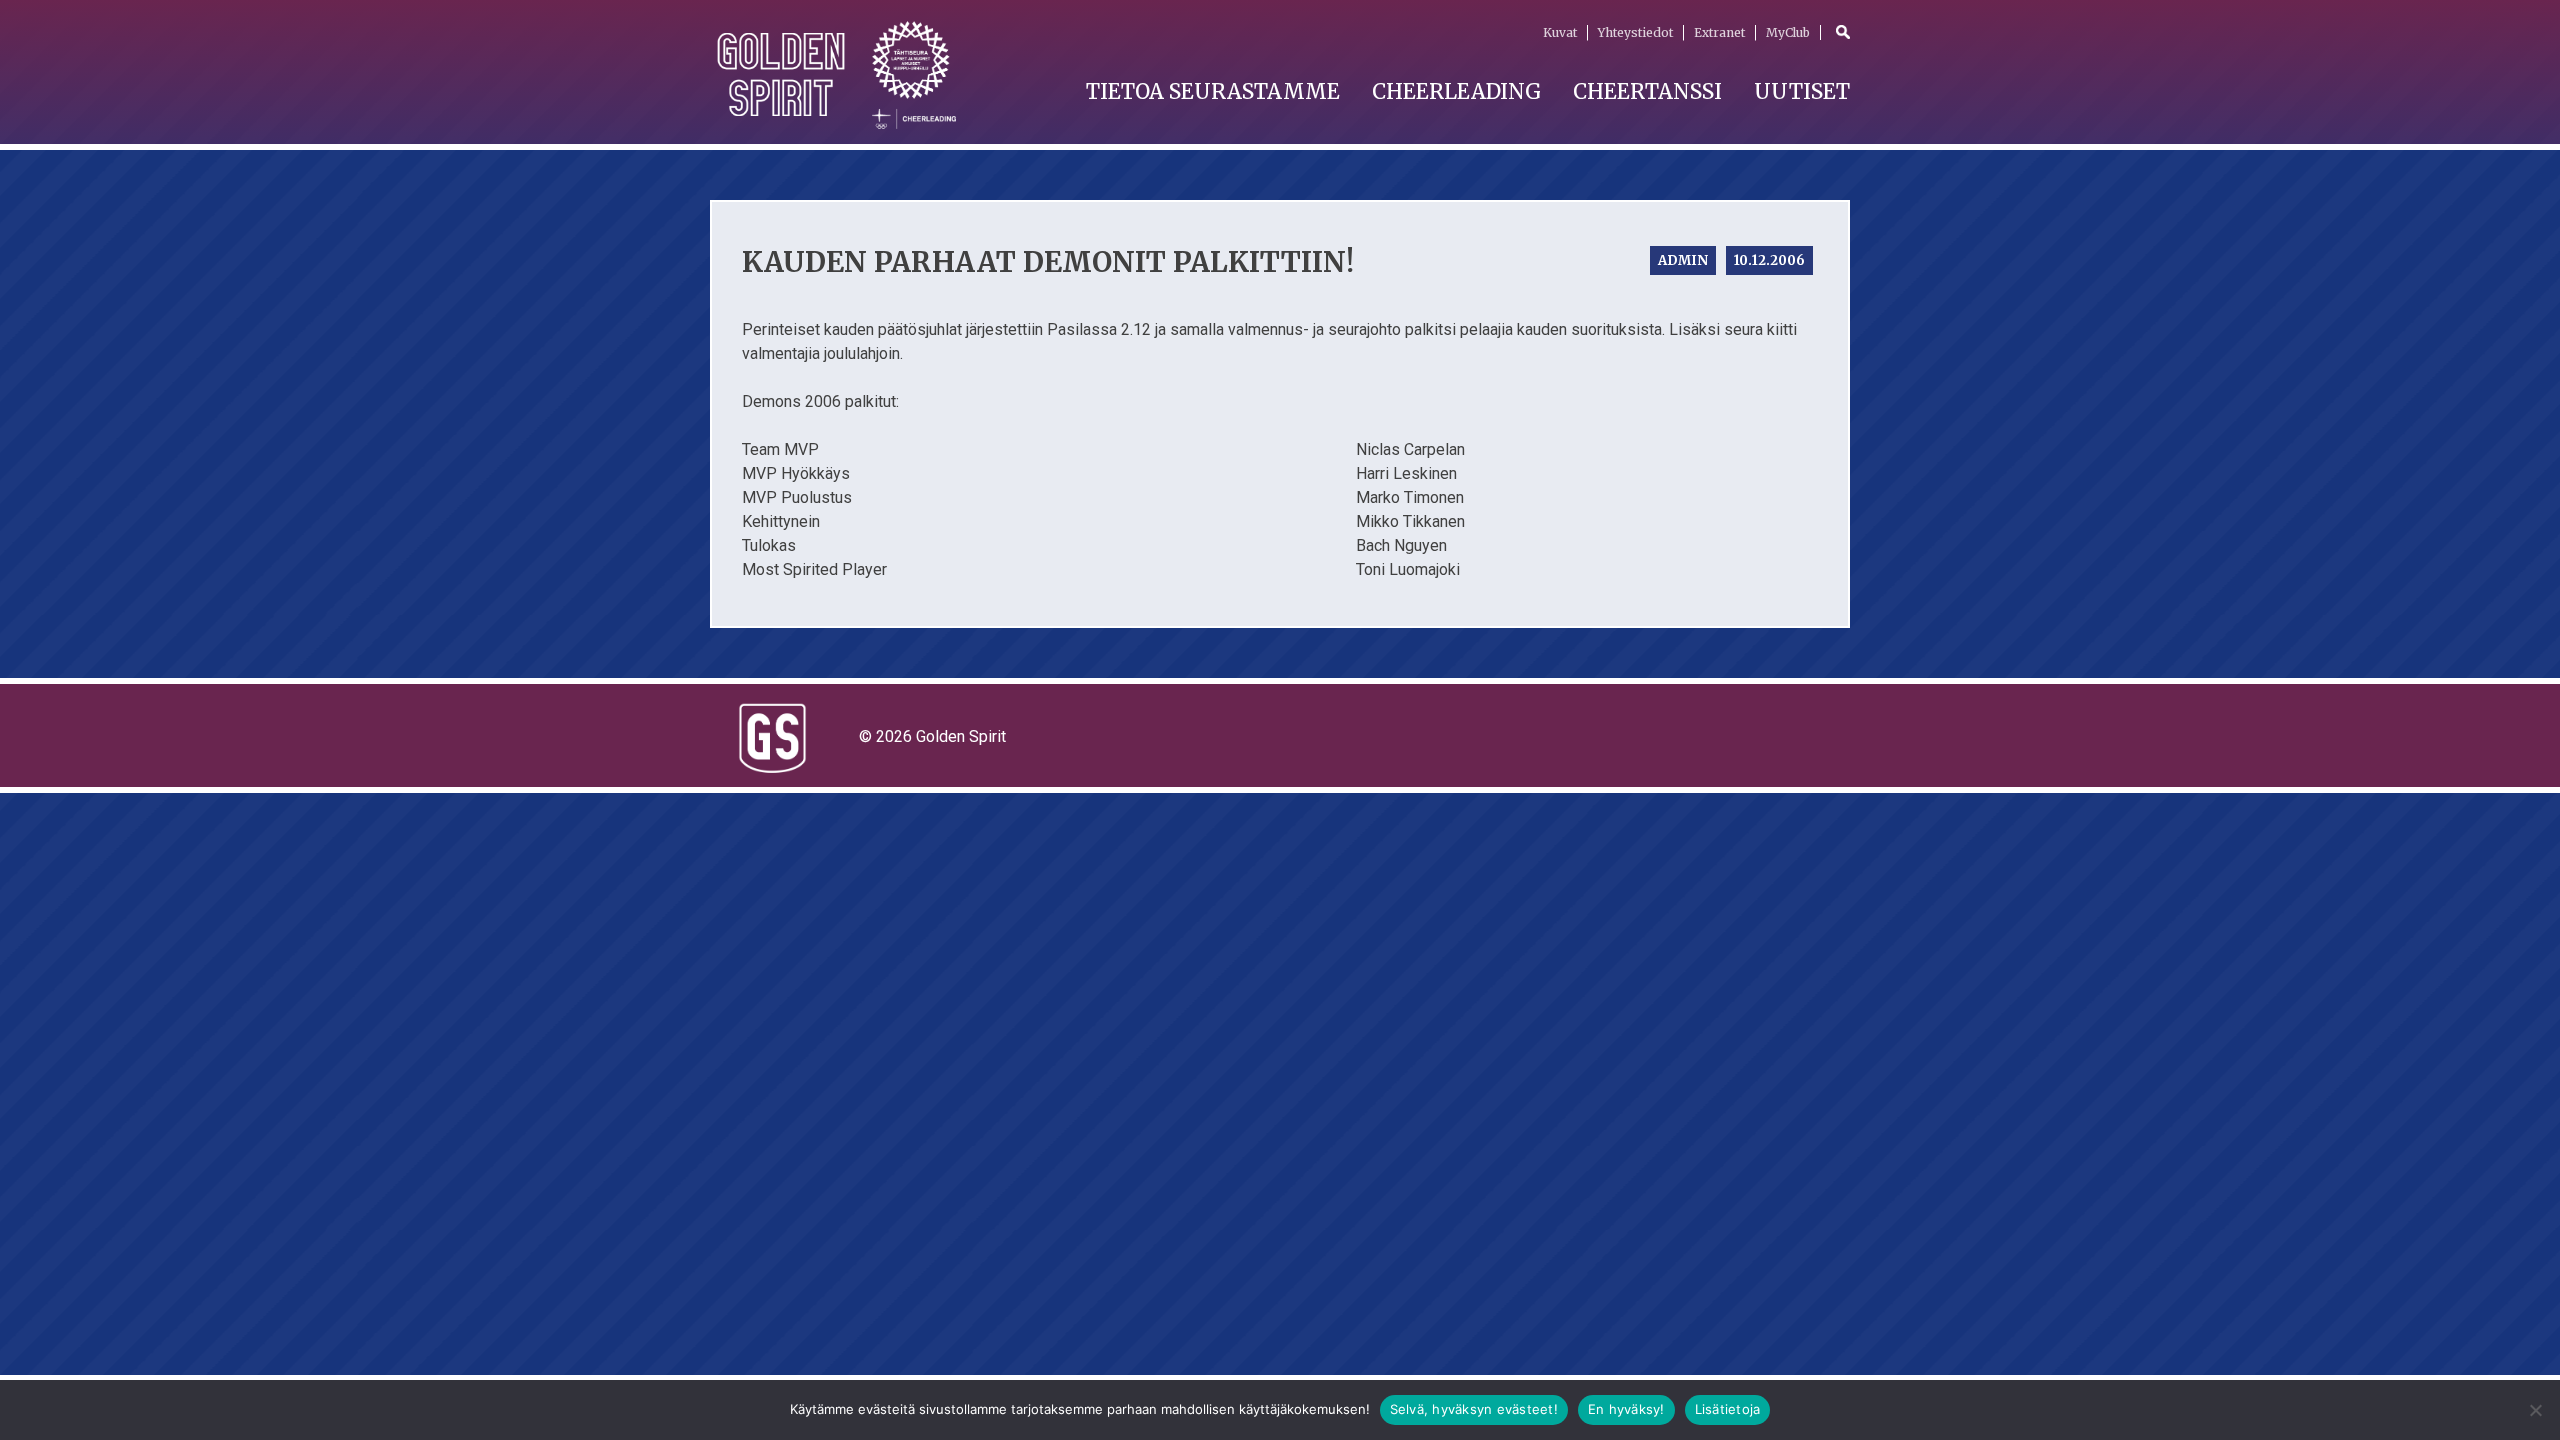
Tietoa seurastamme (1213, 91)
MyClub (1788, 32)
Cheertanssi (1647, 91)
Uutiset (1802, 91)
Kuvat (1560, 32)
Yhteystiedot (1635, 32)
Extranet (1719, 32)
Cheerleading (1456, 91)
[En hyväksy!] (2535, 1410)
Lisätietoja (1728, 1409)
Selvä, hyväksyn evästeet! (1474, 1409)
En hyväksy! (1626, 1409)
